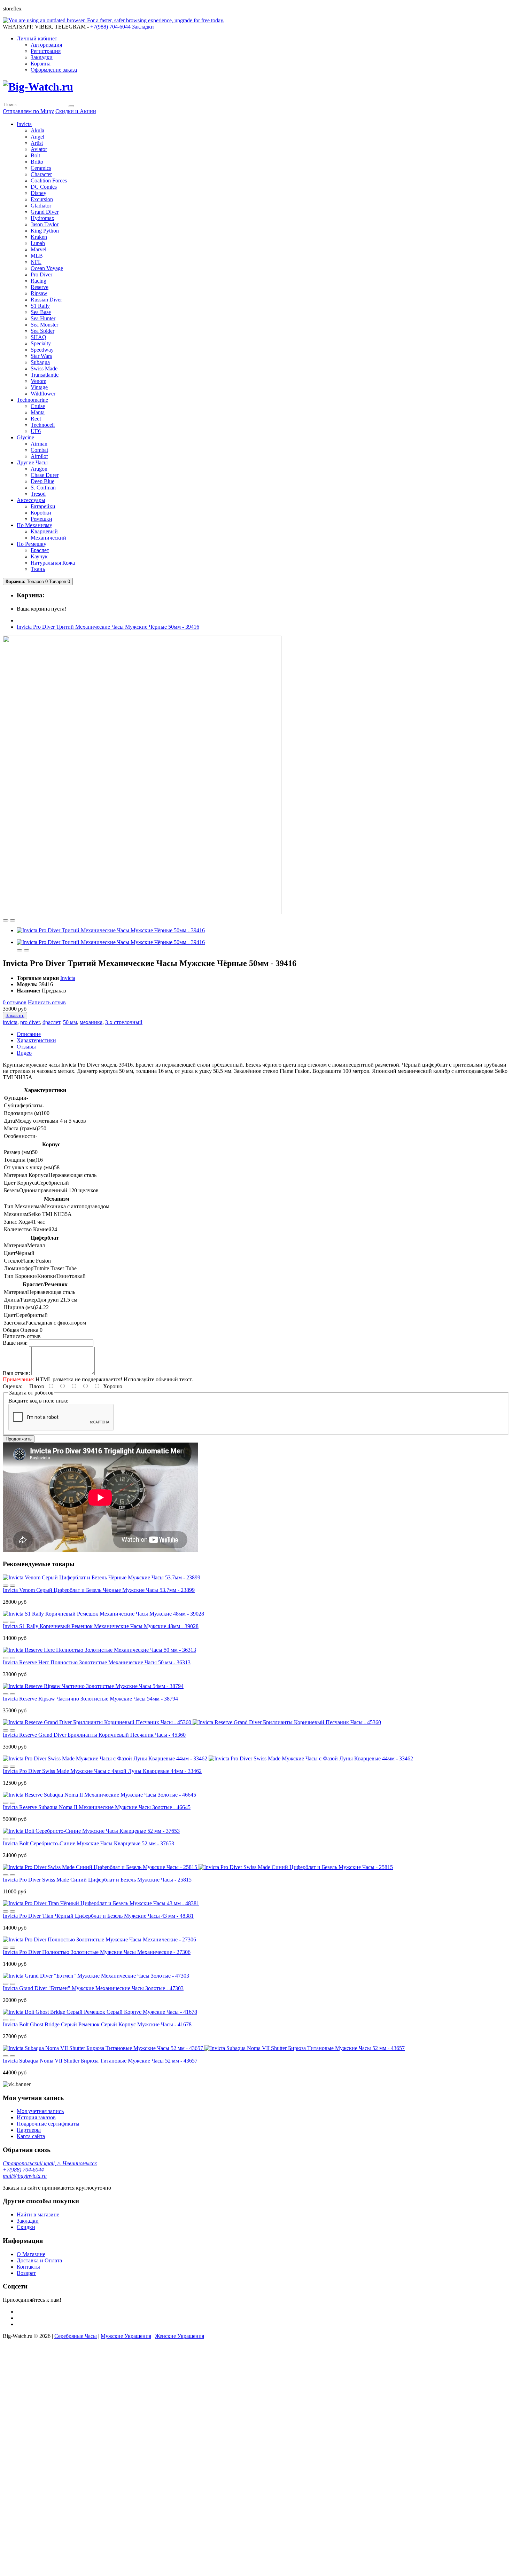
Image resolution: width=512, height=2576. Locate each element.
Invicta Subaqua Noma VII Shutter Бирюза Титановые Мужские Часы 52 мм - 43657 (100, 2061)
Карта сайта (31, 2136)
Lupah (38, 243)
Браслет (40, 550)
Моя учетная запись (40, 2111)
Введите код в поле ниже (38, 1401)
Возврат (26, 2273)
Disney (38, 193)
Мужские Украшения (126, 2336)
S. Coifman (43, 488)
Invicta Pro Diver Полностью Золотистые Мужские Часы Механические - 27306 (97, 1952)
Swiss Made (44, 368)
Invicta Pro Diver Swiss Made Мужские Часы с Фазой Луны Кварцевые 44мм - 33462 (102, 1771)
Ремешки (41, 519)
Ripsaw (39, 293)
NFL (36, 262)
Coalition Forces (49, 180)
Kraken (39, 237)
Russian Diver (46, 300)
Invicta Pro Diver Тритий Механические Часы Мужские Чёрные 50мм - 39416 (108, 627)
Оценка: (13, 1386)
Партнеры (29, 2130)
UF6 (36, 431)
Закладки (42, 57)
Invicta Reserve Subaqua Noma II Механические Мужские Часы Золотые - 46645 (97, 1807)
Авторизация (46, 45)
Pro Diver (41, 274)
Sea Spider (42, 331)
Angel (37, 137)
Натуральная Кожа (53, 563)
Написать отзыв (47, 1002)
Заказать (15, 1016)
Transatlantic (45, 375)
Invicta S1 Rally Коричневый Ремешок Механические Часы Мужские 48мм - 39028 (101, 1626)
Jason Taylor (45, 224)
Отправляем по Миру (28, 111)
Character (41, 174)
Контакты (28, 2267)
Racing (38, 281)
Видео (24, 1053)
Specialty (41, 343)
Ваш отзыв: (16, 1373)
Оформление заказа (54, 70)
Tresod (38, 494)
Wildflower (43, 394)
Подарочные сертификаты (48, 2124)
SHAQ (38, 337)
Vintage (39, 387)
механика (91, 1022)
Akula (37, 130)
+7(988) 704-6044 (23, 2170)
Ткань (38, 569)
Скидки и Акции (76, 111)
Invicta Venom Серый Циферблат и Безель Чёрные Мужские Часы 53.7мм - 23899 (99, 1590)
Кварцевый (44, 531)
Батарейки (43, 506)
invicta (10, 1022)
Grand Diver (45, 212)
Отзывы (26, 1047)
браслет (51, 1022)
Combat (39, 450)
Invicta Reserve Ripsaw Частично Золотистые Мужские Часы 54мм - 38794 (90, 1699)
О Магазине (31, 2254)
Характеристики (36, 1040)
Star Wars (41, 356)
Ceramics (41, 168)
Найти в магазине (38, 2214)
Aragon (39, 469)
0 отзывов (15, 1002)
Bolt (35, 155)
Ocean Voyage (47, 268)
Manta (38, 412)
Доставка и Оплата (39, 2260)
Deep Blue (42, 481)
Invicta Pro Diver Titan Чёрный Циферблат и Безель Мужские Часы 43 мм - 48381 (98, 1916)
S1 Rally (40, 306)
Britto (37, 162)
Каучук (39, 556)
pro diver (30, 1022)
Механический (48, 538)
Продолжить (19, 1439)
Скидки (26, 2227)
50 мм (70, 1022)
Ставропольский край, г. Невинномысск (50, 2163)
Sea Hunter (43, 318)
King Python (45, 231)
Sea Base (41, 312)
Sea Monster (44, 325)
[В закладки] (6, 920)
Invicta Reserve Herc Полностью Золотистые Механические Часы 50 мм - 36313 (97, 1662)
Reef (36, 419)
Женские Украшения (180, 2336)
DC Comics (44, 187)
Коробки (41, 513)
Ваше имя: (15, 1343)
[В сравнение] (13, 920)
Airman (39, 444)
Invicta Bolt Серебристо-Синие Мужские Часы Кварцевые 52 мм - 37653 (88, 1843)
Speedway (42, 350)
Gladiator (41, 206)
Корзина (41, 64)
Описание (29, 1034)
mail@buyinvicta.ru (25, 2176)
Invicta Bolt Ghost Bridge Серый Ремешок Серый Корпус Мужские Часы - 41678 (97, 2024)
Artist (37, 143)
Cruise (38, 406)
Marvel (38, 249)
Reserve (40, 287)
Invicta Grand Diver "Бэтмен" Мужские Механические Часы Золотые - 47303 (93, 1988)
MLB (37, 256)
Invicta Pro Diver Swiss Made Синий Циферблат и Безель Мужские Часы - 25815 (97, 1880)
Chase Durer (45, 475)
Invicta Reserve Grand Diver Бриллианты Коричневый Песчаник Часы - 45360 (94, 1735)
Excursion (42, 199)
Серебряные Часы (76, 2336)
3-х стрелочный (124, 1022)
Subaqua (40, 362)
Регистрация (46, 51)
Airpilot (39, 456)
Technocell (43, 425)
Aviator (39, 149)
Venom (38, 381)
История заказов (36, 2117)
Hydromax (42, 218)
